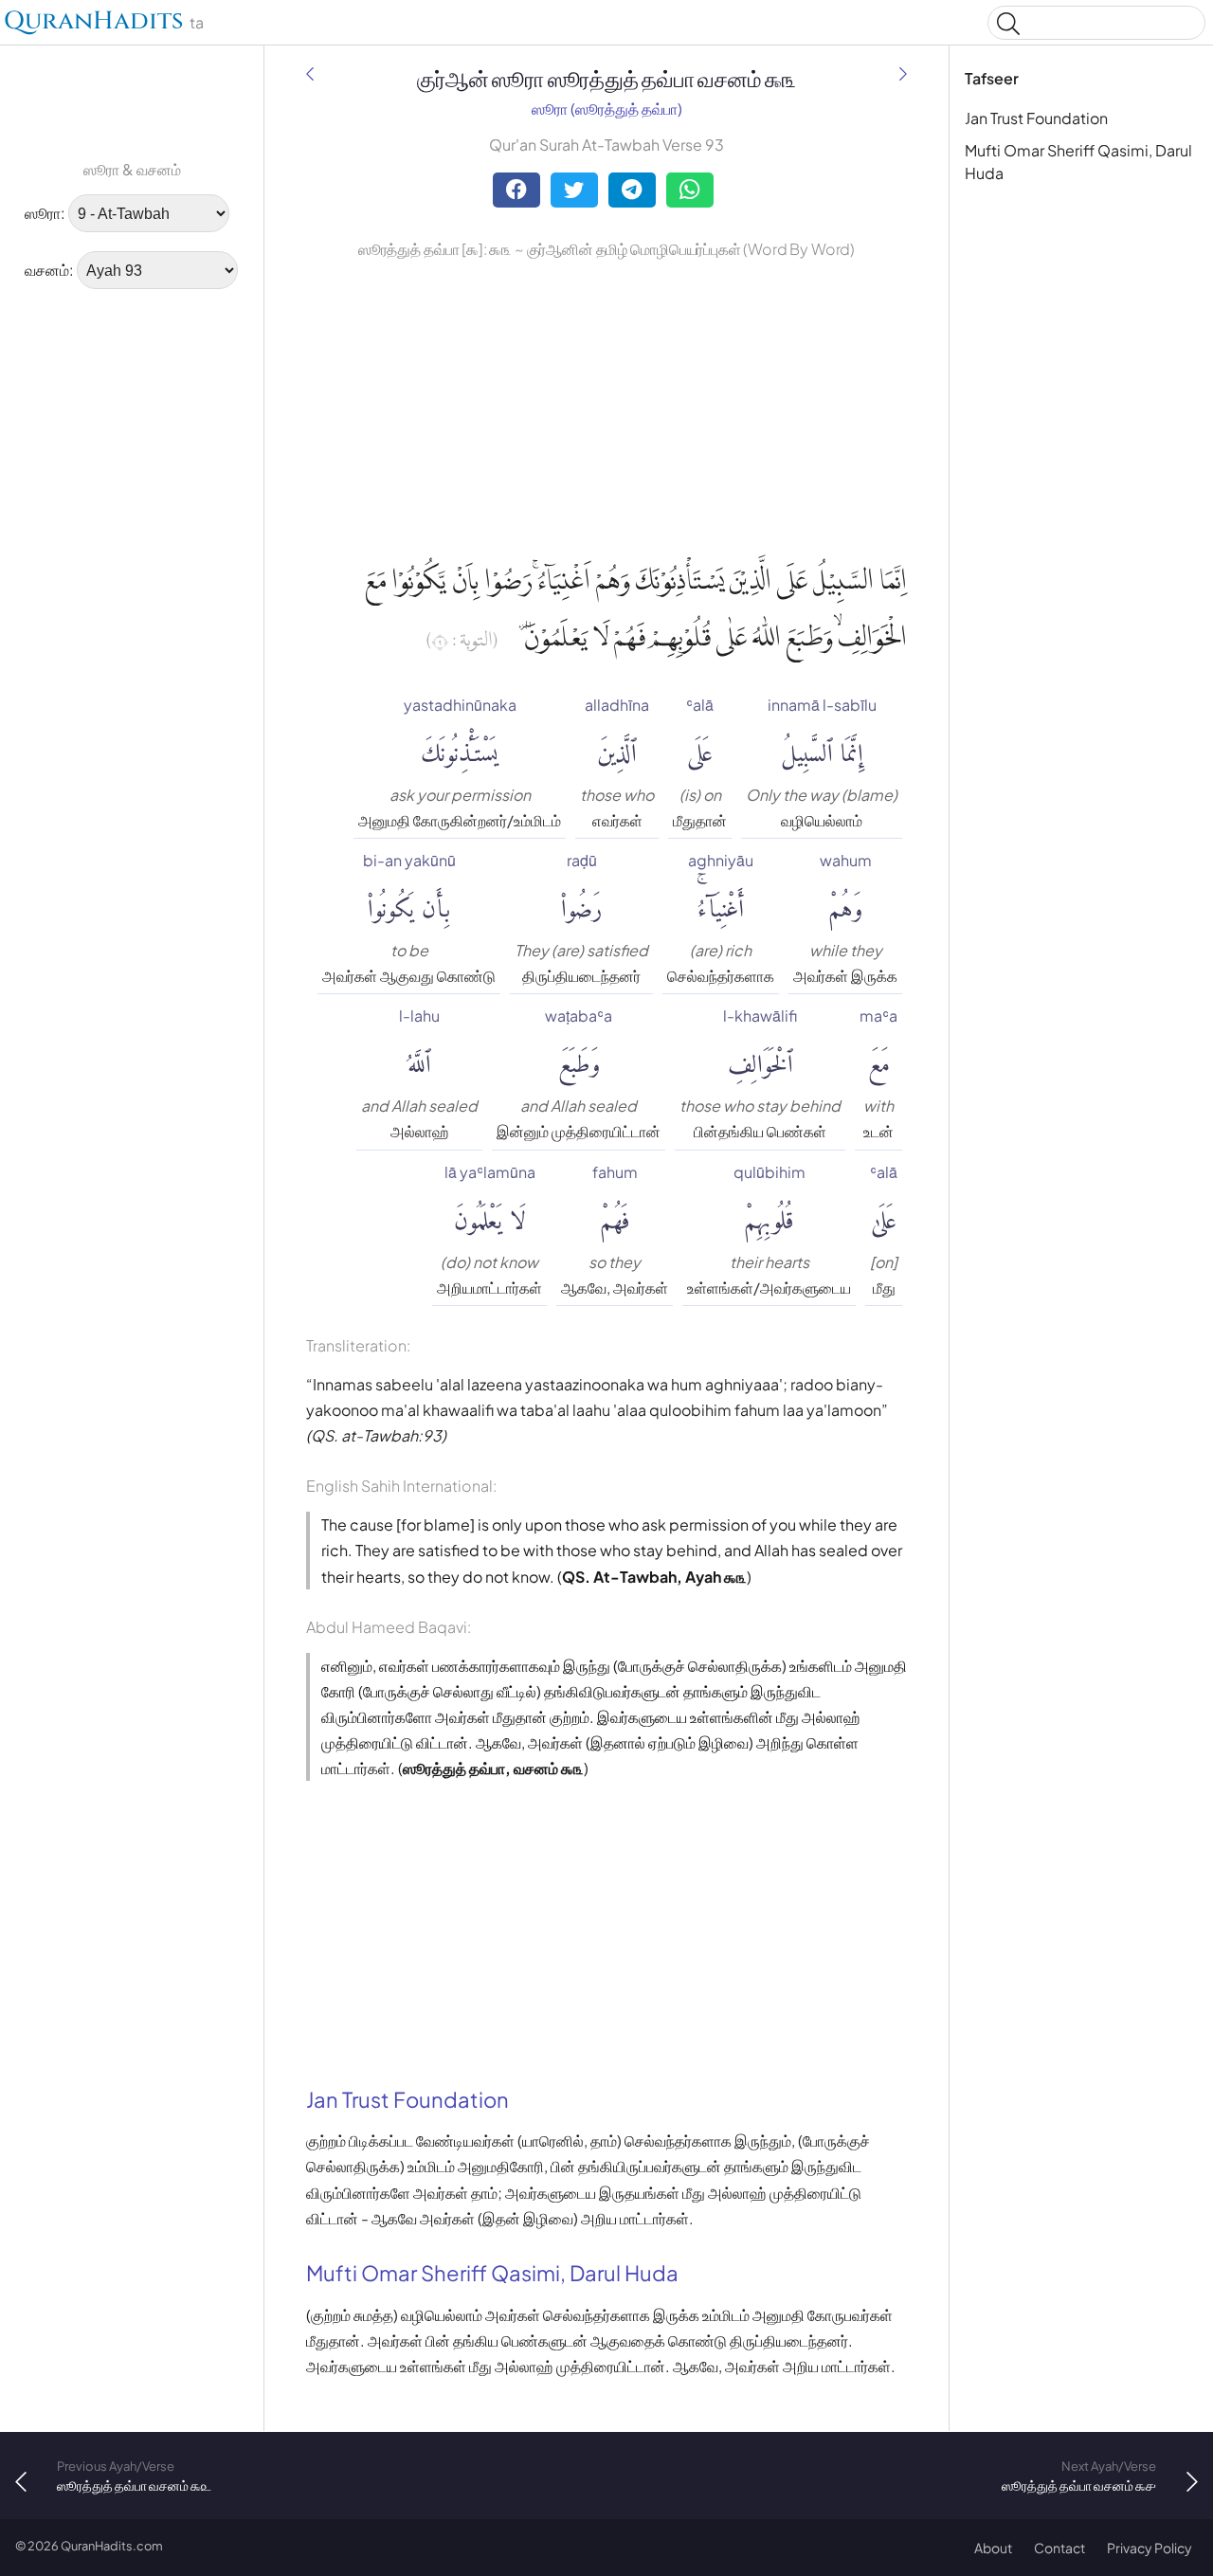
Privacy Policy (1150, 2548)
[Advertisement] (76, 592)
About (993, 2548)
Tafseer (992, 78)
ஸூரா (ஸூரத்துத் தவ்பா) (607, 109)
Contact (1059, 2548)
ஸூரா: (45, 213)
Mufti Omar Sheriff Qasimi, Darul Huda (1078, 162)
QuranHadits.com (112, 2546)
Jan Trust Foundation (1036, 118)
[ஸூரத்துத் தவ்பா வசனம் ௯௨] (310, 73)
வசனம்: (49, 270)
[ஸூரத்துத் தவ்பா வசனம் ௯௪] (903, 73)
